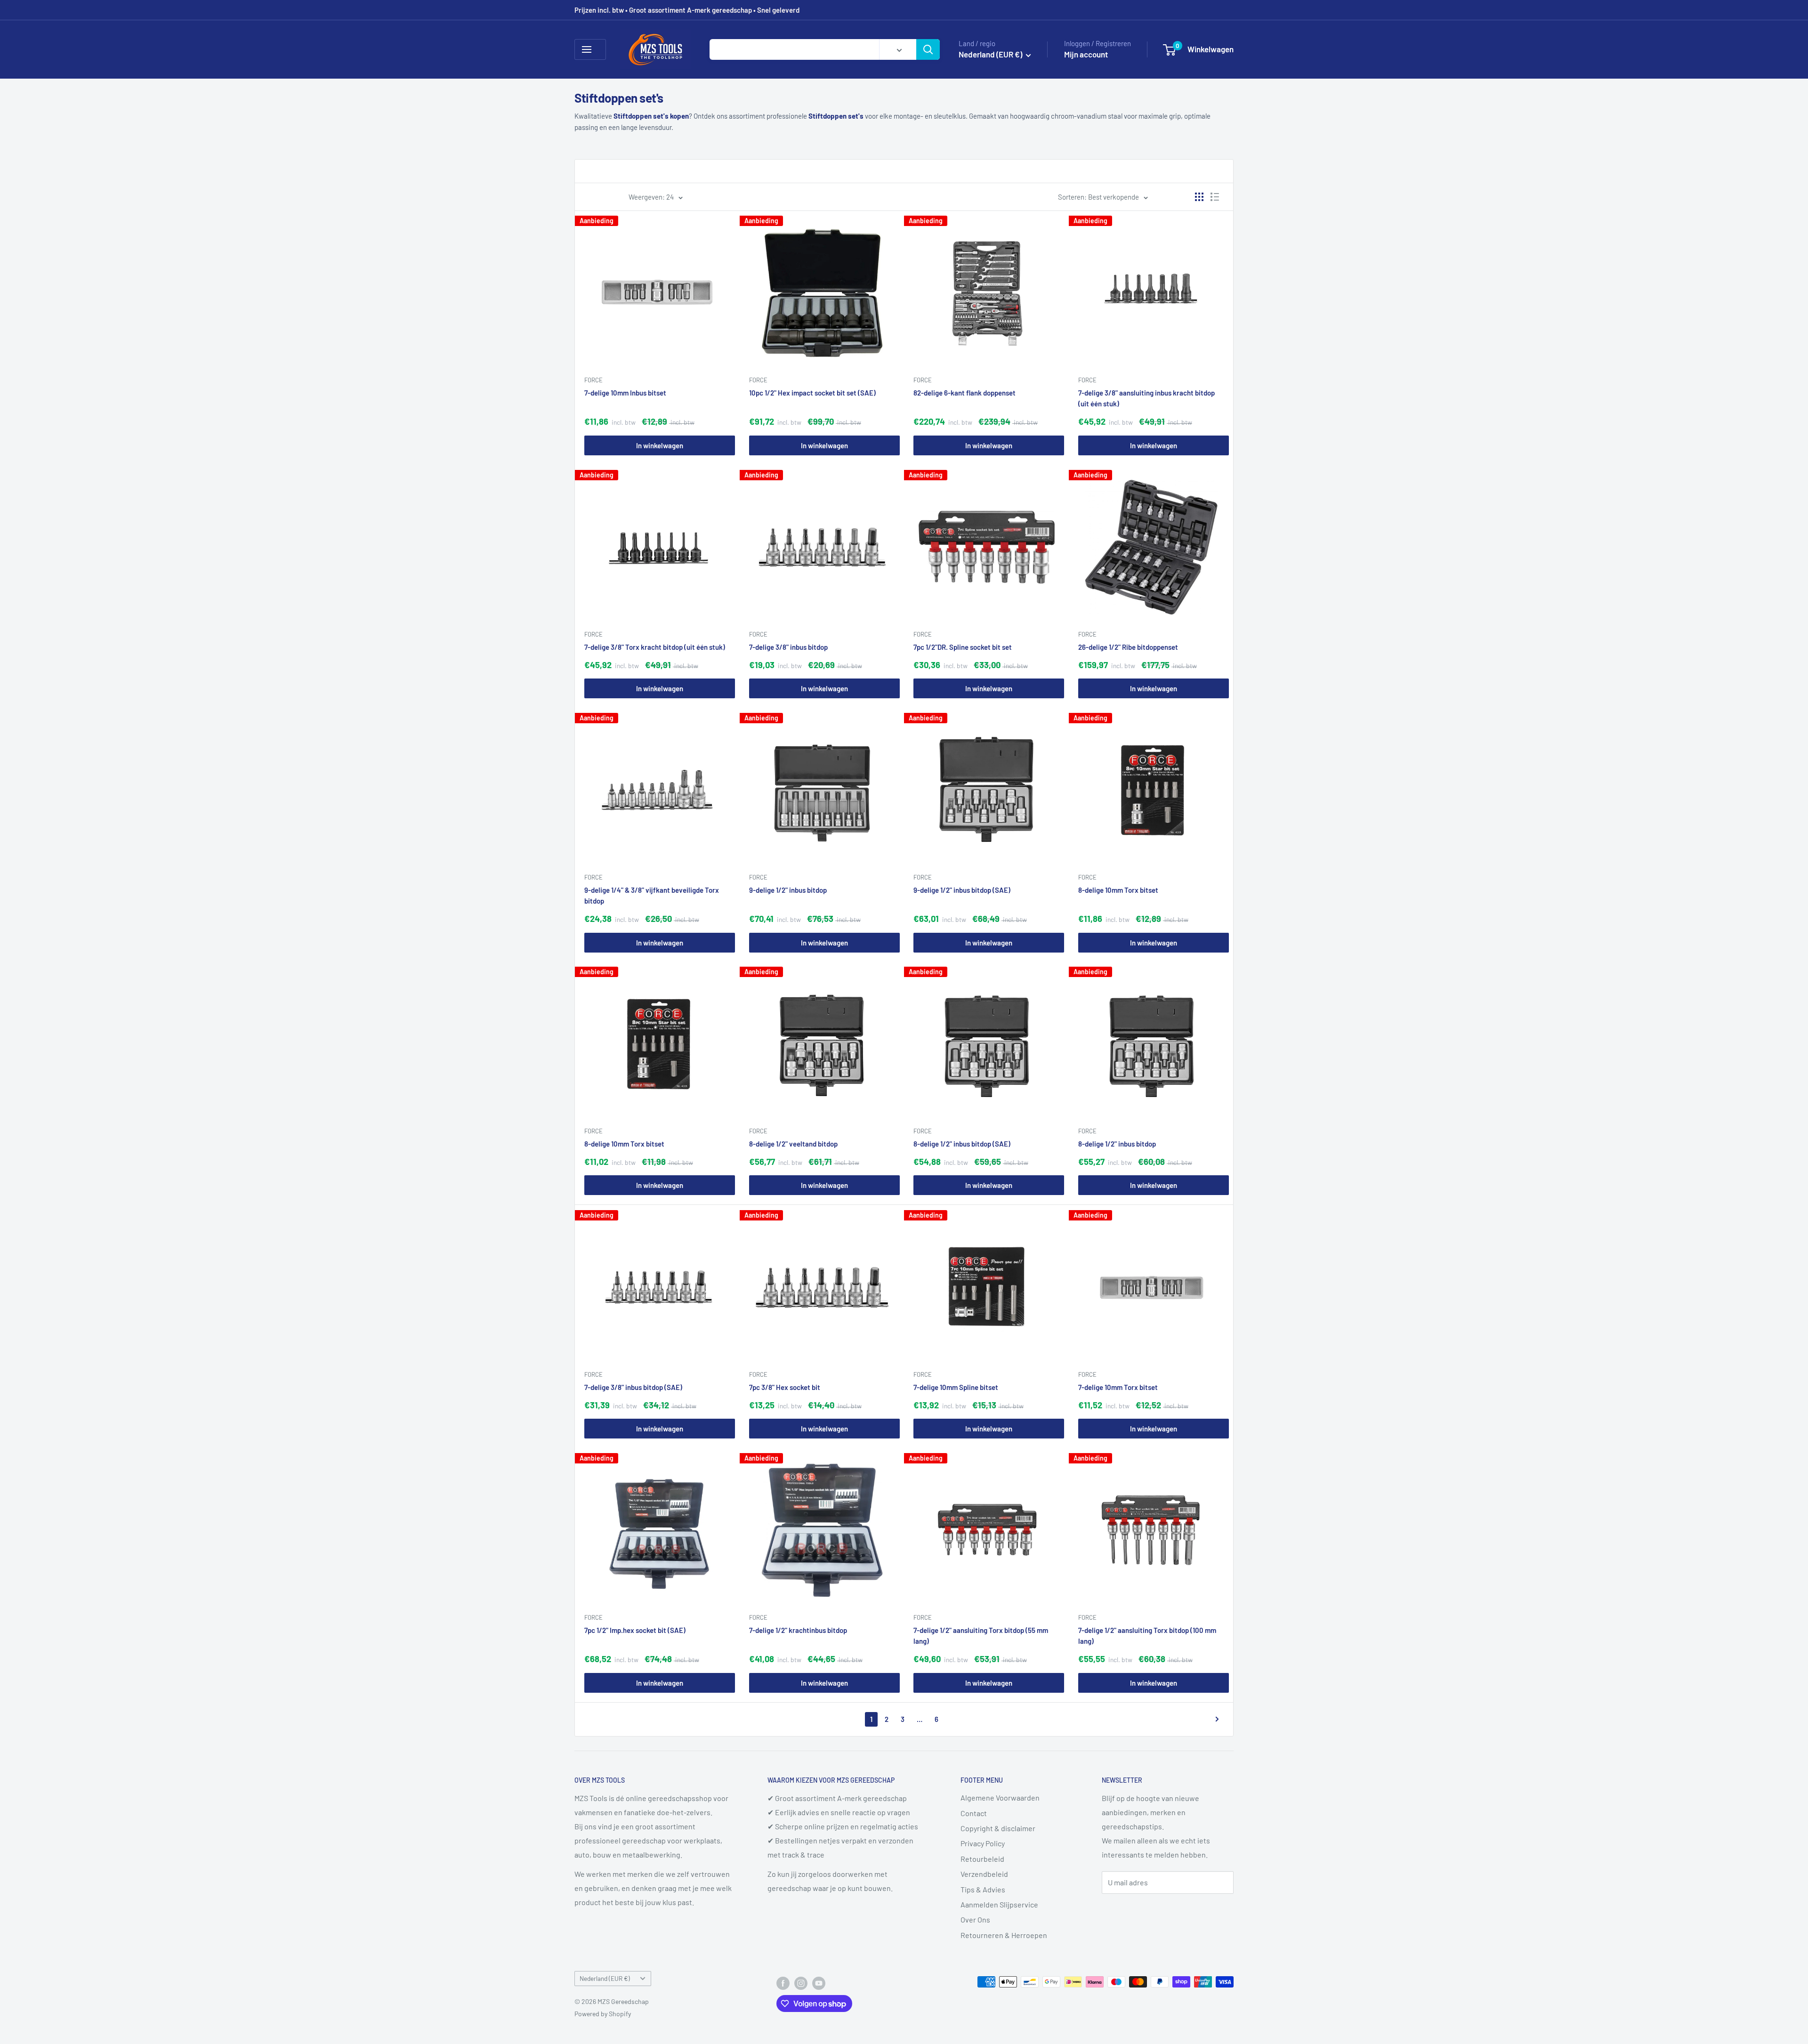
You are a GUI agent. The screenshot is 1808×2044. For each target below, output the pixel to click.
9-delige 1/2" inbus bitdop (788, 890)
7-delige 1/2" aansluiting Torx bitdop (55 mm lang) (981, 1636)
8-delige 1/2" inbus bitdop (1117, 1144)
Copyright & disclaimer (998, 1828)
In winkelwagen (660, 445)
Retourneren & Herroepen (1004, 1935)
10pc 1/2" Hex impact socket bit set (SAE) (812, 393)
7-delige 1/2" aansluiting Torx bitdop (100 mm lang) (1147, 1636)
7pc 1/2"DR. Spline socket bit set (963, 646)
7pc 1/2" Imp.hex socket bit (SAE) (635, 1630)
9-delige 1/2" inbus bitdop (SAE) (962, 890)
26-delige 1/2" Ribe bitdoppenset (1128, 646)
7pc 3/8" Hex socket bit (785, 1387)
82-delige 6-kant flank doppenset (965, 393)
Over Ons (975, 1919)
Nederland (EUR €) (605, 1978)
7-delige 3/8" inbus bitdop (788, 646)
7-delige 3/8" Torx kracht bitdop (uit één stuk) (655, 646)
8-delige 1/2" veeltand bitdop (793, 1144)
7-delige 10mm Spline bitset (956, 1387)
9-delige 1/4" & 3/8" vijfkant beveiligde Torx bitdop (652, 895)
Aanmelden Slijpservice (999, 1904)
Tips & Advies (983, 1889)
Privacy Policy (983, 1843)
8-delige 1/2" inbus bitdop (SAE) (962, 1144)
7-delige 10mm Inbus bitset (625, 393)
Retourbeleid (982, 1859)
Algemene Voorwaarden (1000, 1798)
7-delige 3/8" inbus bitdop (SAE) (633, 1387)
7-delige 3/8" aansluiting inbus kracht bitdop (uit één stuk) (1146, 398)
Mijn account (1086, 54)
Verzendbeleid (984, 1874)
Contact (974, 1813)
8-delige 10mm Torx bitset (1118, 890)
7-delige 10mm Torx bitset (1118, 1387)
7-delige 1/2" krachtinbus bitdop (798, 1630)
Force (593, 380)
